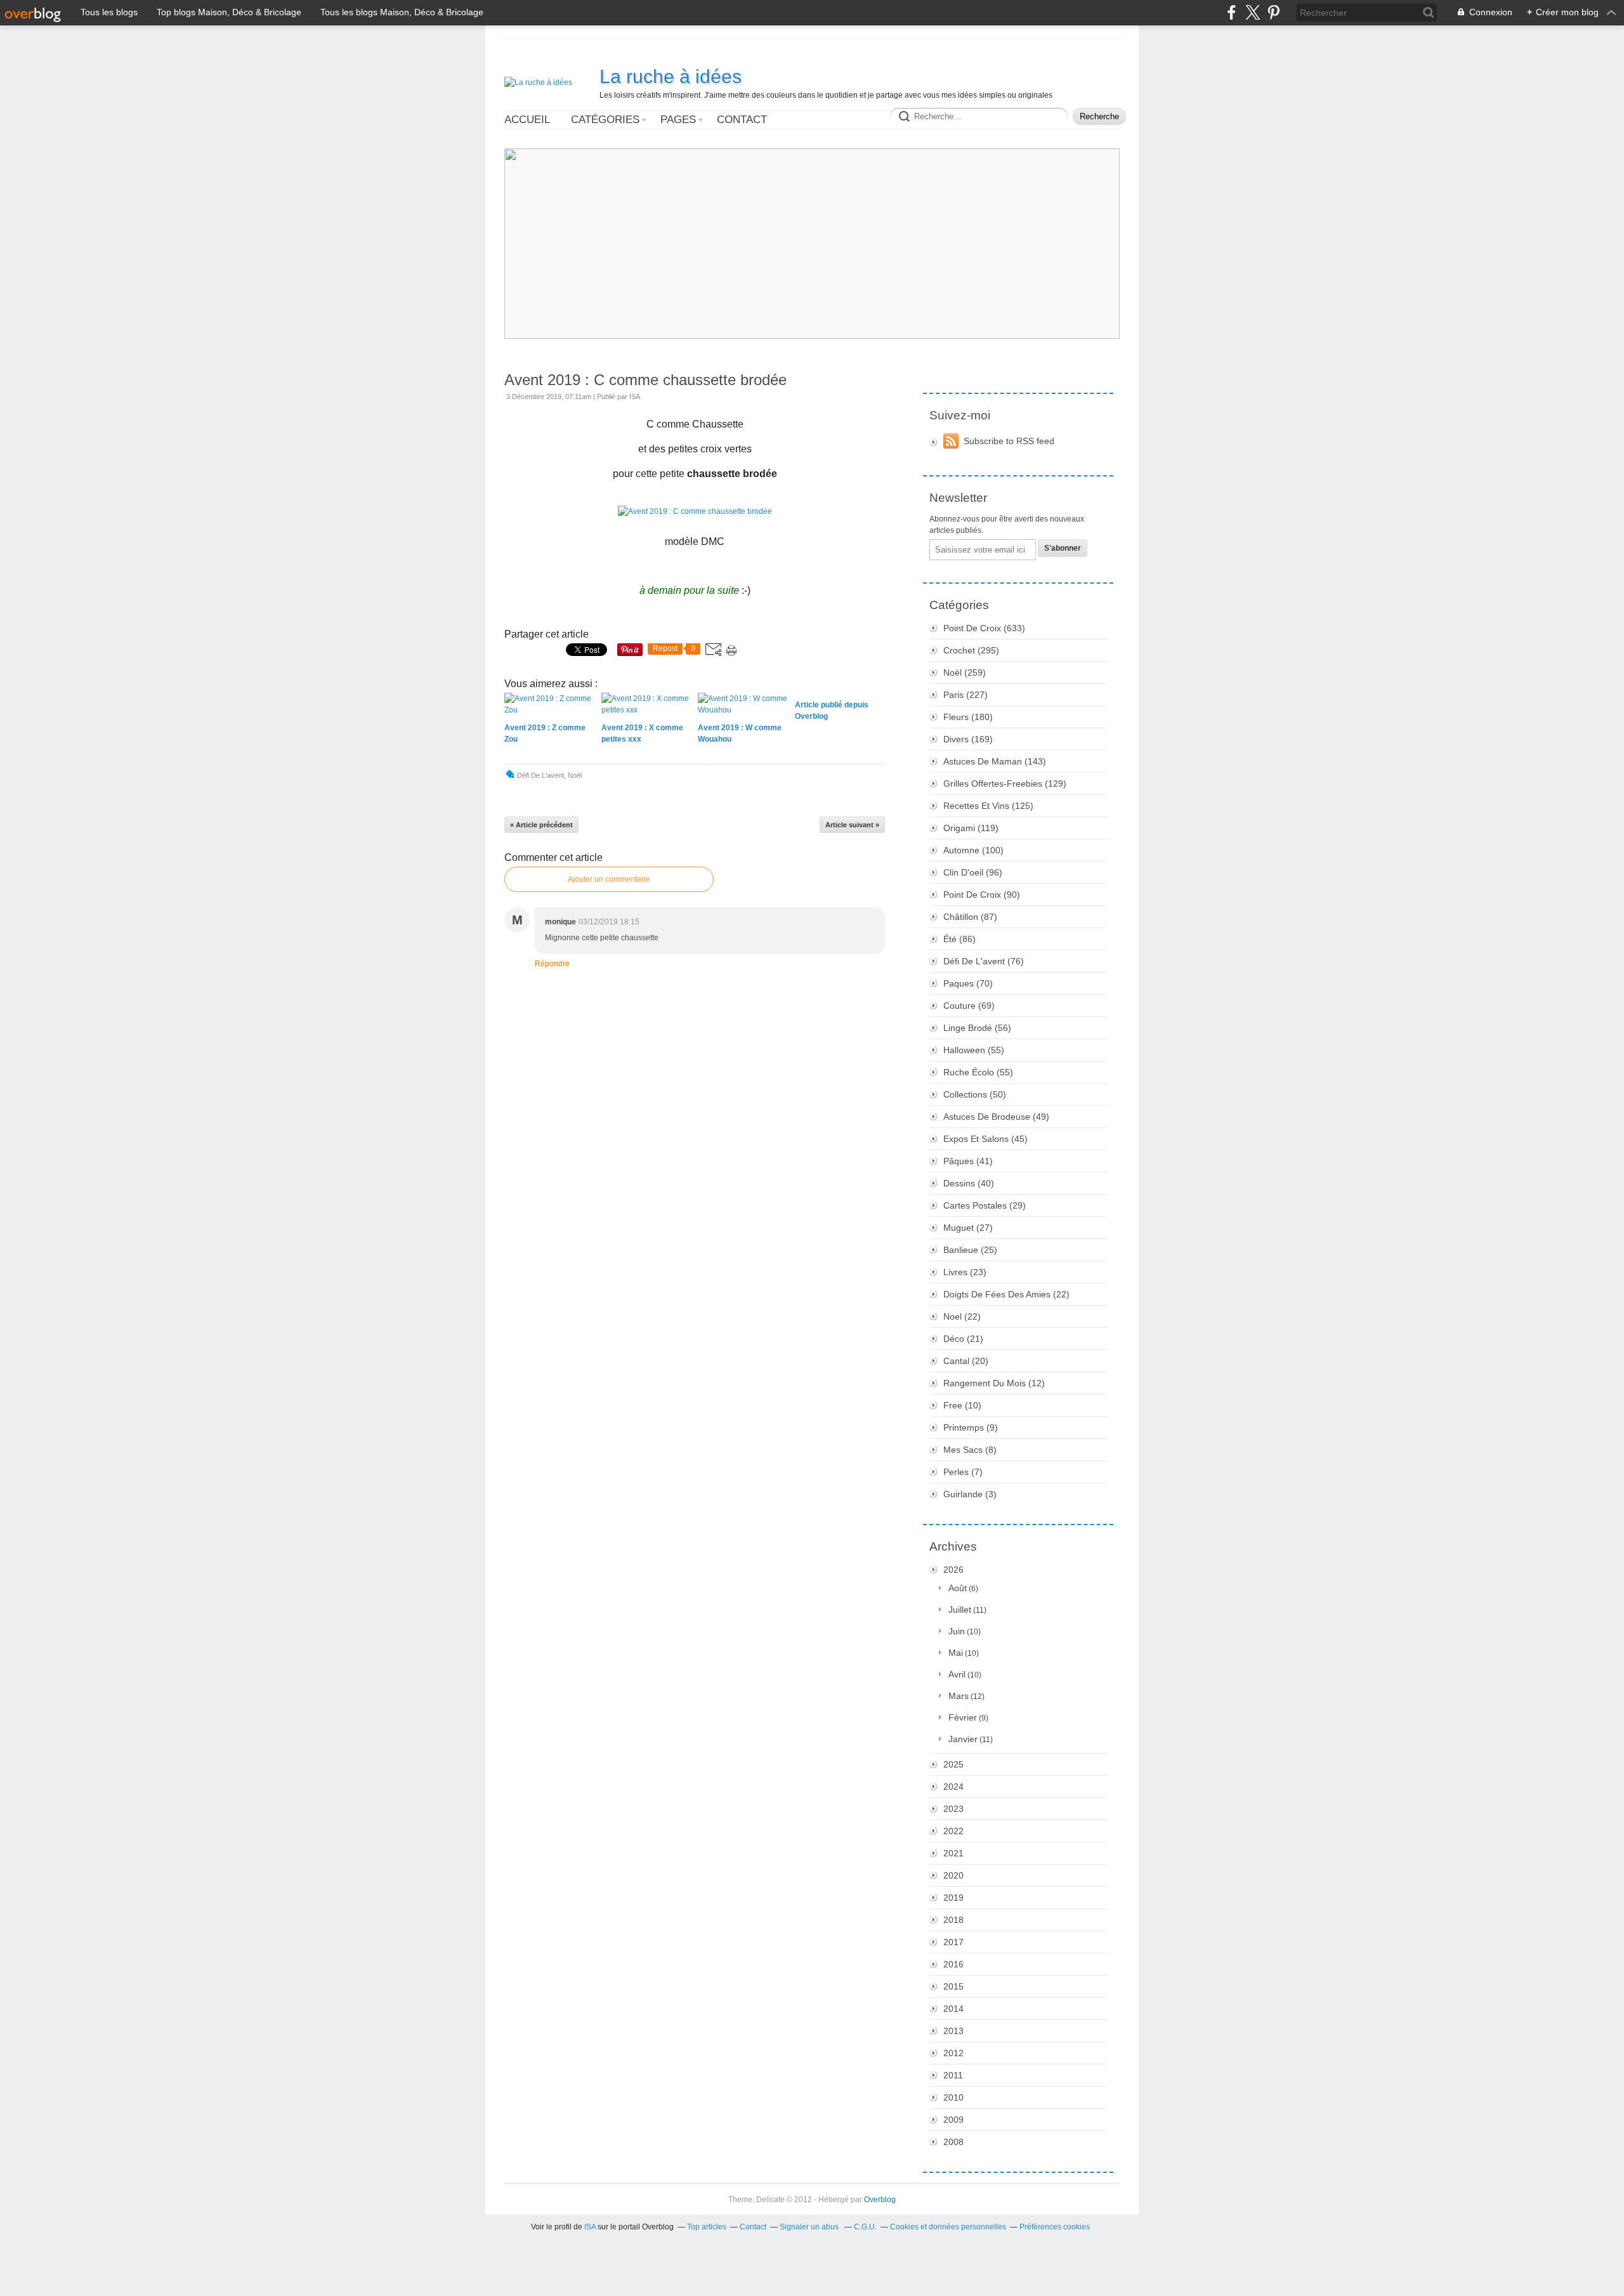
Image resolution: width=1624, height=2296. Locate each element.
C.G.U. (865, 2227)
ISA (590, 2227)
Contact (742, 120)
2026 (953, 1570)
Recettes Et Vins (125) (988, 806)
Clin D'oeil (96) (973, 872)
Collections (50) (975, 1094)
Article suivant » (852, 825)
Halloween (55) (974, 1050)
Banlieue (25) (970, 1250)
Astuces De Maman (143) (995, 761)
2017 (953, 1942)
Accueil (527, 120)
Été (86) (959, 939)
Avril (957, 1674)
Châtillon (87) (970, 917)
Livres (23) (965, 1272)
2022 (953, 1831)
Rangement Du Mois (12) (994, 1383)
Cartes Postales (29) (985, 1205)
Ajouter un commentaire (609, 879)
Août (958, 1588)
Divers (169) (968, 739)
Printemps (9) (971, 1427)
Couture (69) (969, 1006)
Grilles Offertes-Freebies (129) (1005, 784)
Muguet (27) (968, 1228)
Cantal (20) (966, 1361)
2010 (953, 2097)
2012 (953, 2053)
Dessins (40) (969, 1183)
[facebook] (1232, 12)
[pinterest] (1274, 12)
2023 (953, 1809)
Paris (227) (966, 695)
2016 (953, 1964)
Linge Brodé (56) (977, 1028)
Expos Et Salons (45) (986, 1139)
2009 (953, 2120)
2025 (953, 1764)
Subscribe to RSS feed (1009, 441)
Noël (575, 775)
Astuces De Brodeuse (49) (996, 1117)
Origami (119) (971, 828)
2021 (953, 1853)
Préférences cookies (1055, 2227)
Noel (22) (962, 1316)
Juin (957, 1631)
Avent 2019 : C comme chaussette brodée (645, 380)
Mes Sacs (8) (970, 1450)
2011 (953, 2075)
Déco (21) (963, 1339)
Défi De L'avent (540, 775)
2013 (953, 2031)
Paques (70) (968, 983)
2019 (953, 1898)
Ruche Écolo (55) (978, 1072)
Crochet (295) (971, 650)
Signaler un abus (810, 2227)
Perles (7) (963, 1472)
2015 (953, 1986)
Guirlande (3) (970, 1494)
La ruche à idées (671, 76)
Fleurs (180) (968, 717)
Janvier (963, 1739)
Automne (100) (973, 850)
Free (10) (962, 1405)
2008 (953, 2142)
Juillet (960, 1610)
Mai (956, 1653)
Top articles (707, 2227)
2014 (953, 2009)
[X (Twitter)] (1253, 12)
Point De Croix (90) (982, 895)
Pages (678, 120)
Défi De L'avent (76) (984, 961)
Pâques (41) (968, 1161)
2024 (953, 1787)
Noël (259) (965, 672)
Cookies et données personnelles (948, 2227)
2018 (953, 1920)
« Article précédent (541, 825)
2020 (953, 1875)
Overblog (880, 2200)
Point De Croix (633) (984, 628)
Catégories (605, 120)
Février (963, 1717)
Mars (959, 1696)
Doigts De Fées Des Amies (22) (1006, 1294)
